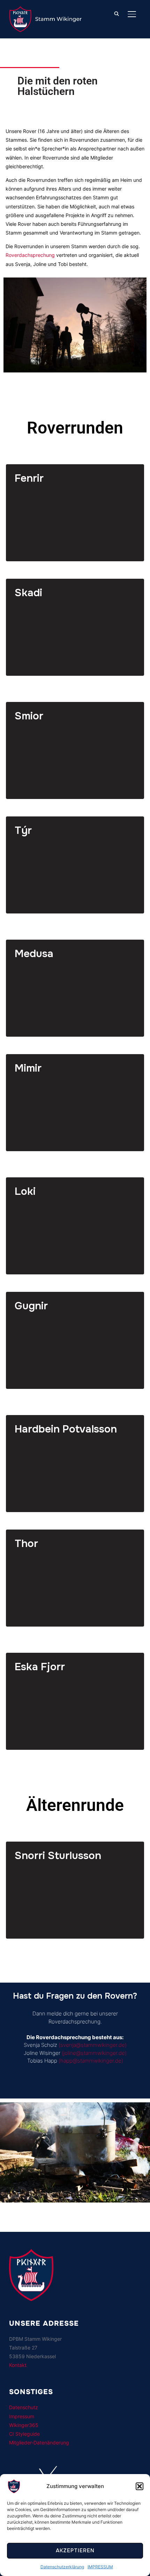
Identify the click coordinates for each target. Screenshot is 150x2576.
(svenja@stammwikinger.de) (92, 2045)
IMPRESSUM (100, 2567)
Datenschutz (24, 2407)
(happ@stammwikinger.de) (91, 2061)
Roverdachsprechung (30, 255)
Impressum (22, 2416)
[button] (140, 2486)
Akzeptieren (75, 2551)
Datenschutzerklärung (62, 2567)
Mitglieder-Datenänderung (39, 2442)
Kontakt (18, 2365)
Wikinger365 (24, 2425)
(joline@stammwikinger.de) (94, 2053)
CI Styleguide (24, 2434)
